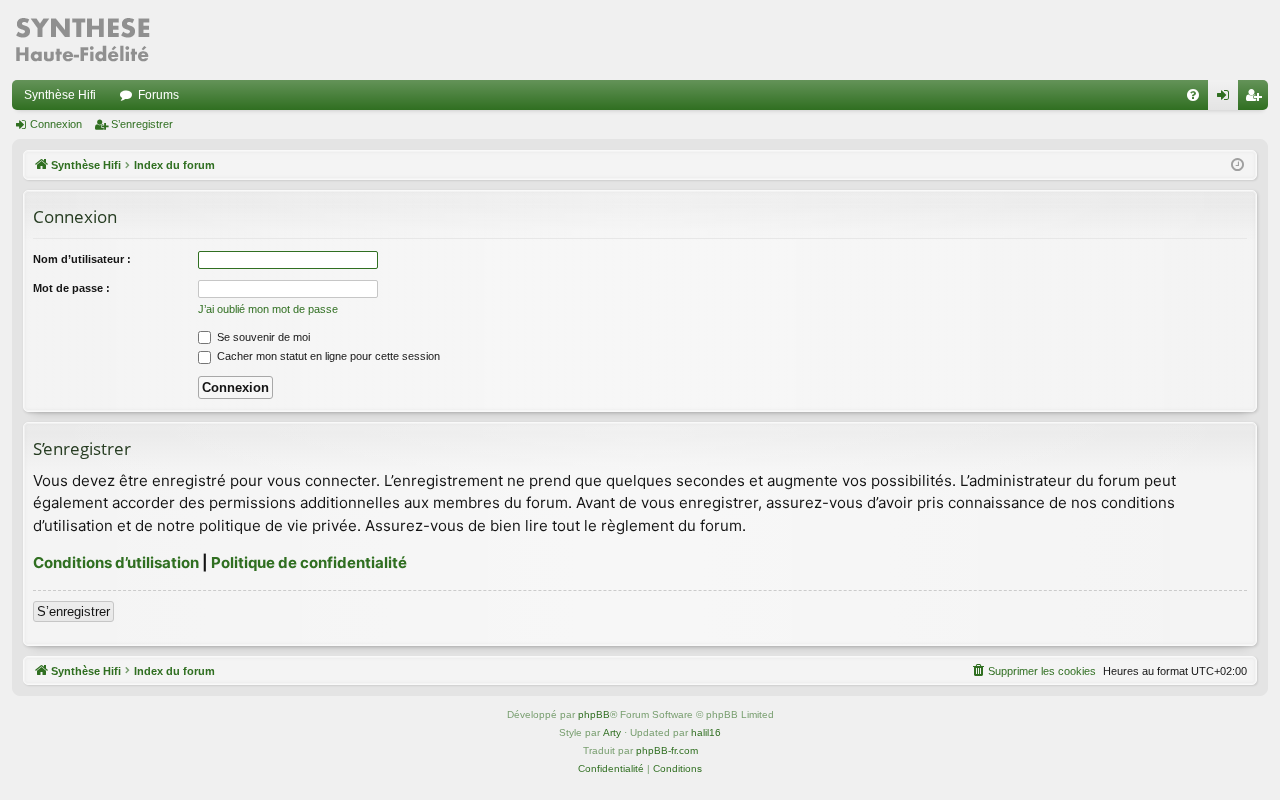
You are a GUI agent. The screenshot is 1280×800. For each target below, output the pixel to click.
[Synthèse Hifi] (82, 40)
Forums (158, 95)
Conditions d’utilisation (116, 562)
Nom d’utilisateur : (82, 259)
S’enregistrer (142, 124)
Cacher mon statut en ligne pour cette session (327, 356)
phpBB (594, 714)
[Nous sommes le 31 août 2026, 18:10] (1237, 165)
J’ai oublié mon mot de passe (268, 309)
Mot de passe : (71, 288)
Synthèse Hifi (60, 95)
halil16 (706, 732)
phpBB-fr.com (667, 750)
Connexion (56, 124)
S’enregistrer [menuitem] (1257, 99)
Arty (612, 732)
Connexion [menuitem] (1227, 99)
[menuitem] (1193, 95)
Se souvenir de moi (262, 337)
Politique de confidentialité (309, 562)
